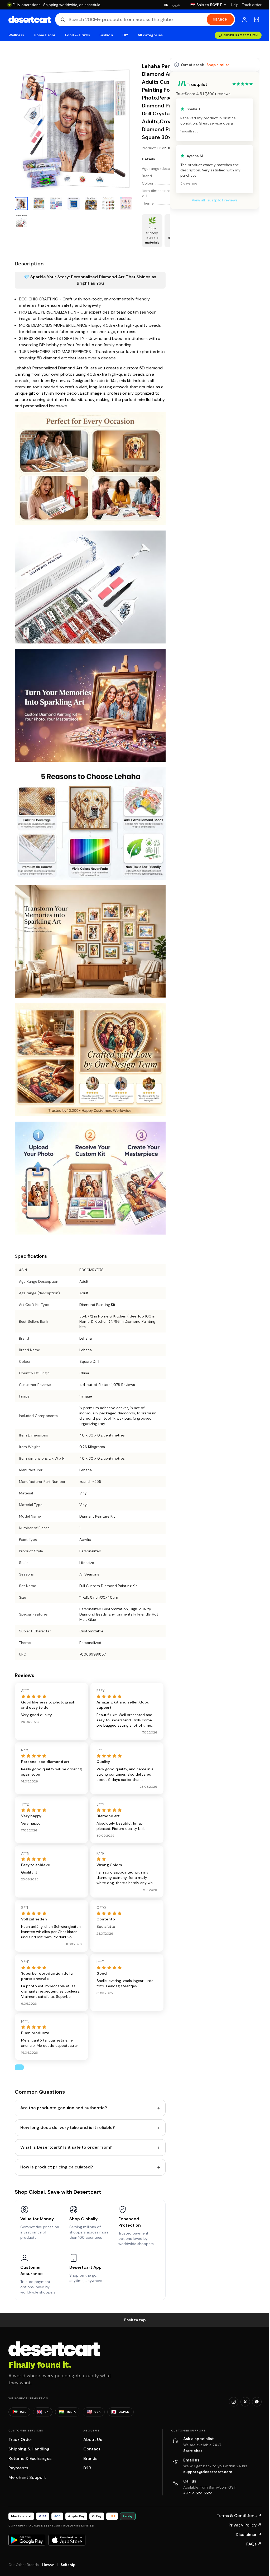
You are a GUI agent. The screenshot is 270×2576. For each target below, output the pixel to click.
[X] (245, 2402)
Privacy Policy (245, 2525)
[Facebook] (257, 2402)
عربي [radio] (176, 5)
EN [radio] (166, 5)
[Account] (244, 19)
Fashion (106, 35)
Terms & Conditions (239, 2516)
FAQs (254, 2544)
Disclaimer (249, 2535)
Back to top (135, 2320)
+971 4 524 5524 (198, 2493)
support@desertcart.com (208, 2472)
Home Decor (45, 35)
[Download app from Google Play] (27, 2540)
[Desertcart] (30, 19)
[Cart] (257, 19)
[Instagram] (234, 2402)
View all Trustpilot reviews (215, 200)
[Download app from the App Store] (67, 2540)
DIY (125, 35)
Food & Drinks (78, 35)
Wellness (16, 35)
